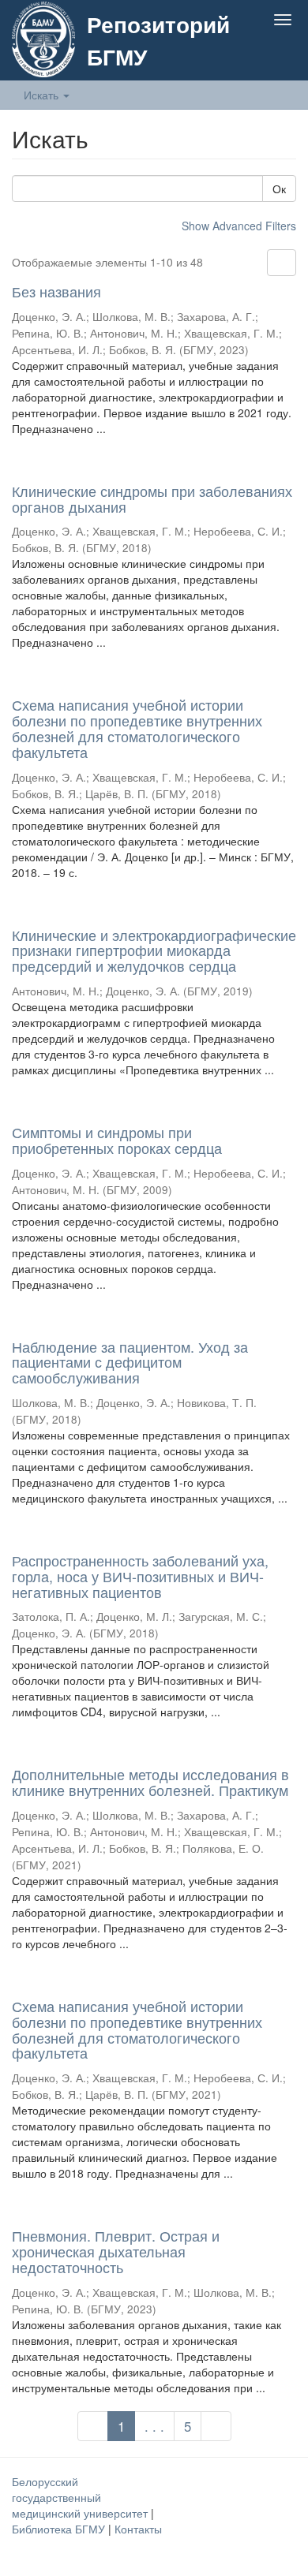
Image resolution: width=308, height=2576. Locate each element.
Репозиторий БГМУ (158, 40)
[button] (252, 57)
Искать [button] (43, 95)
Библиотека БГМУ (60, 2529)
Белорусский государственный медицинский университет (81, 2497)
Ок (279, 189)
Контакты (138, 2529)
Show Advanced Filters (239, 226)
